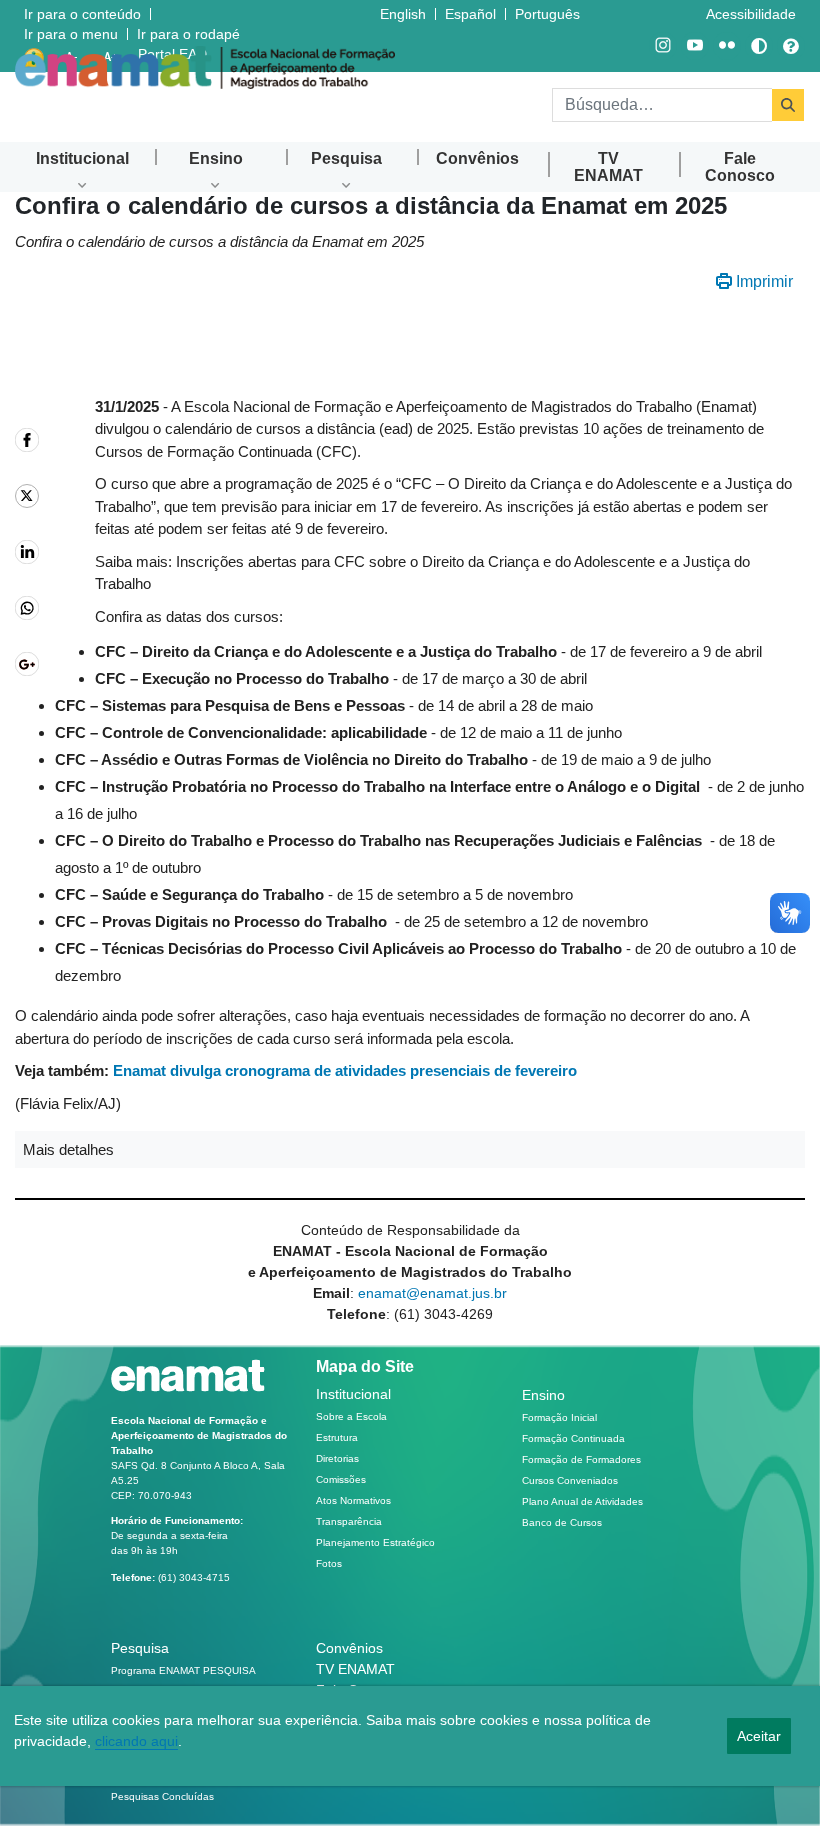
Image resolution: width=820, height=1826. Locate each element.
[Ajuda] (791, 46)
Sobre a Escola (351, 1416)
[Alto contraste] (759, 46)
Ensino (543, 1395)
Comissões (341, 1479)
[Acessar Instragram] (663, 46)
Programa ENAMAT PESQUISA (183, 1670)
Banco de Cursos (562, 1522)
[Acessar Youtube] (695, 46)
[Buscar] (788, 105)
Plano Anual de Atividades (582, 1501)
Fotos (329, 1563)
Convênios (349, 1648)
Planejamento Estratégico (375, 1542)
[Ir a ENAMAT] (205, 67)
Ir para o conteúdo (82, 14)
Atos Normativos (353, 1500)
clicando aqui (136, 1741)
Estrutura (337, 1437)
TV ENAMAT (355, 1669)
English (405, 13)
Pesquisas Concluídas (162, 1796)
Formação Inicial (559, 1417)
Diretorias (337, 1458)
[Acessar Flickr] (727, 46)
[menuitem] (82, 158)
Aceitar (759, 1736)
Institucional (353, 1394)
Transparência (349, 1521)
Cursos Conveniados (570, 1480)
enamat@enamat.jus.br (432, 1293)
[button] (410, 1149)
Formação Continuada (573, 1438)
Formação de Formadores (581, 1459)
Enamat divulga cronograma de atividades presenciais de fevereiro (345, 1070)
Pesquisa (140, 1648)
